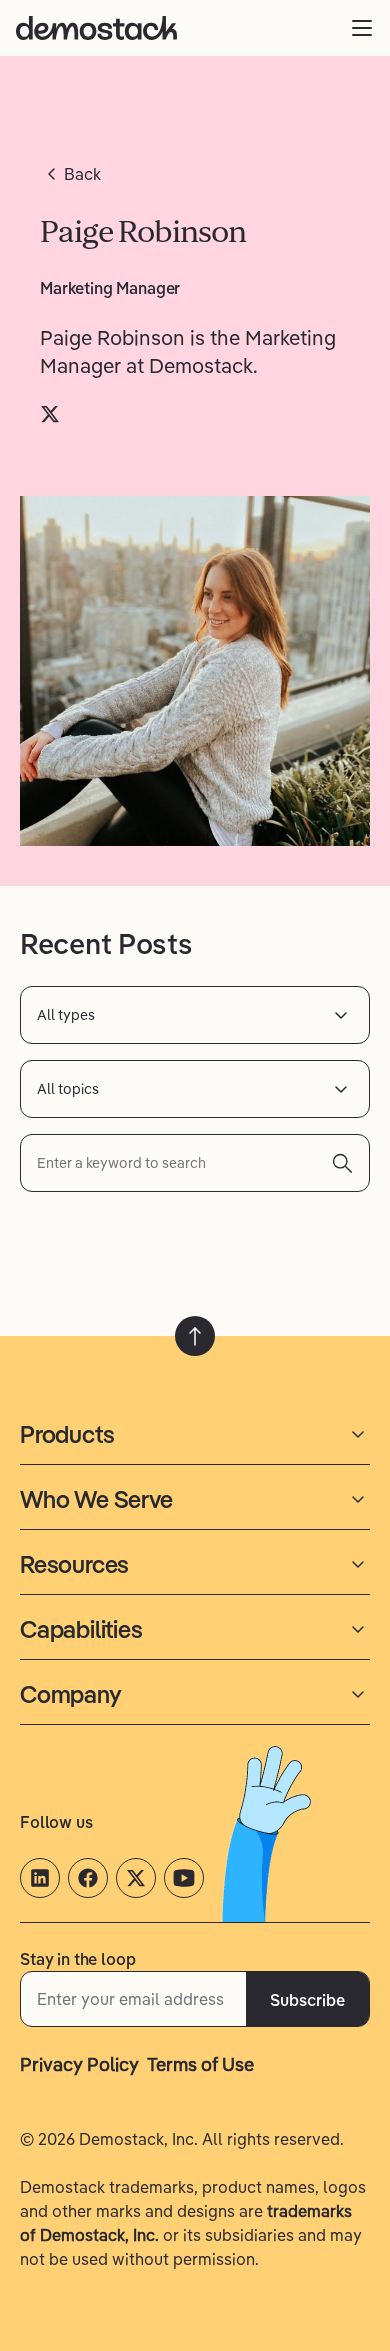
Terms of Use (200, 2064)
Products (67, 1434)
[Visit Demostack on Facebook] (88, 1878)
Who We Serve (96, 1499)
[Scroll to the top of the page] (195, 1336)
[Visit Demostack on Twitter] (136, 1878)
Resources (74, 1564)
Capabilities (81, 1629)
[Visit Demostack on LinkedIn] (40, 1878)
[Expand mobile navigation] (362, 28)
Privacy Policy (79, 2064)
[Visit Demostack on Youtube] (184, 1878)
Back (82, 174)
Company (71, 1694)
